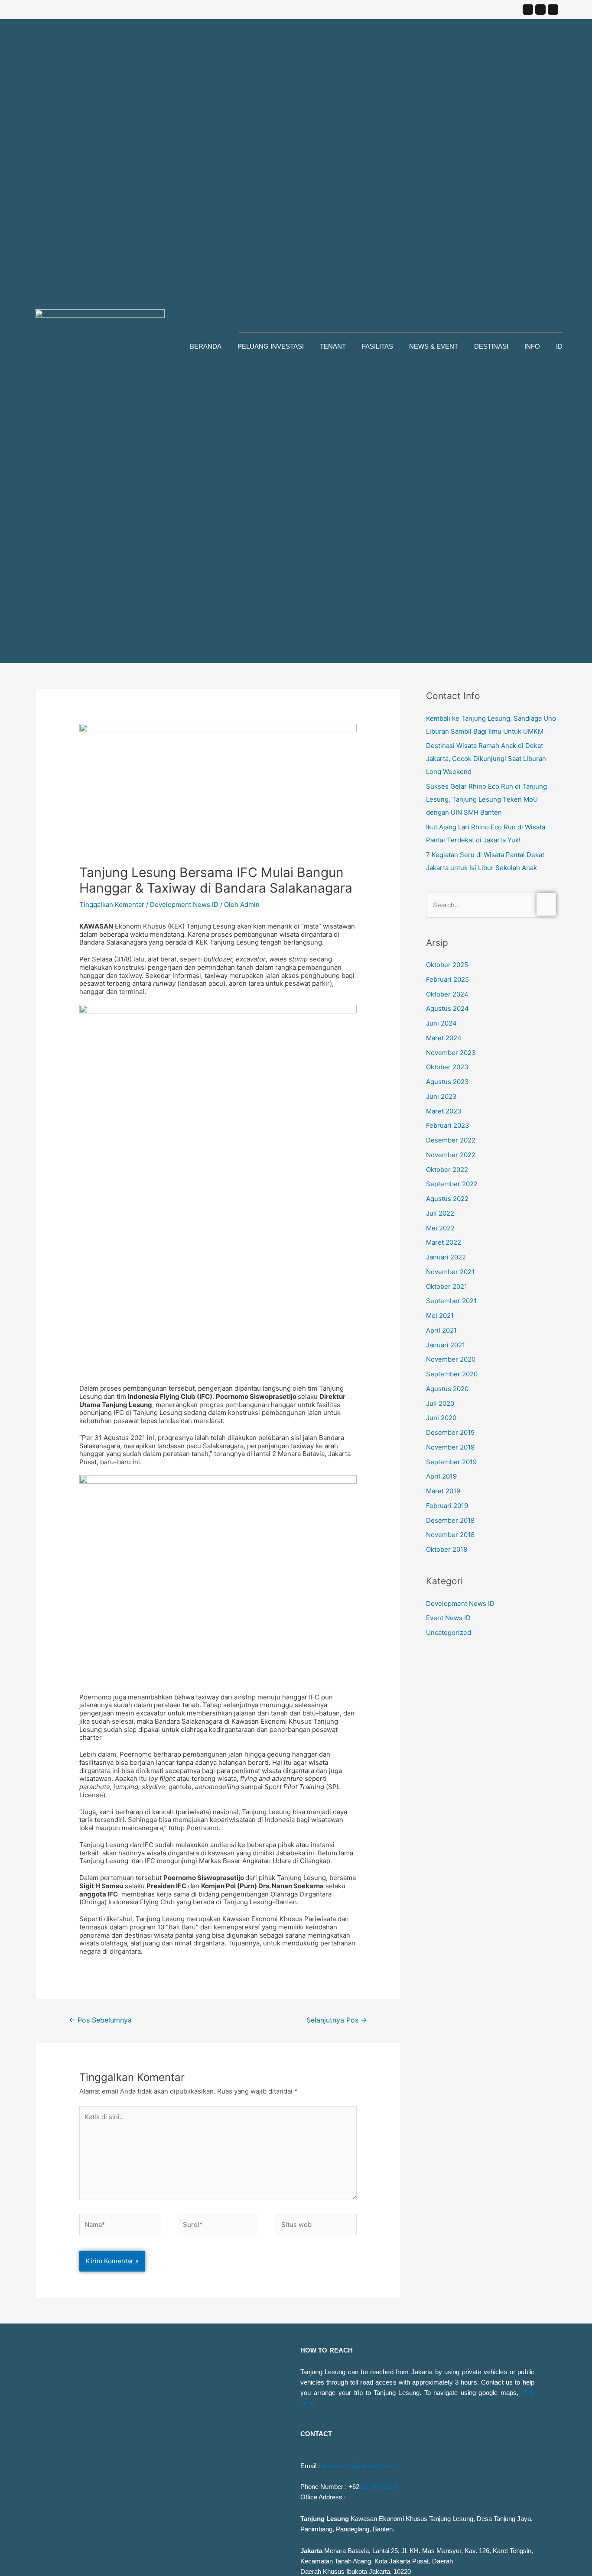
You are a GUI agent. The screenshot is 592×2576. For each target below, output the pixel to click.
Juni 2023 (441, 1096)
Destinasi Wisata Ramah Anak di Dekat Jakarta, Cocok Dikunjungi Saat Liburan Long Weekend (486, 759)
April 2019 (441, 1476)
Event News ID (448, 1618)
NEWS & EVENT (434, 346)
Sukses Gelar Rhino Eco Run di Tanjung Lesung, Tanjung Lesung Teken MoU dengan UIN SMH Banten (486, 799)
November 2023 (451, 1053)
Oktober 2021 (447, 1286)
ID (559, 346)
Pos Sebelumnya (100, 2020)
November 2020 (451, 1359)
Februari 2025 (447, 979)
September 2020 (452, 1374)
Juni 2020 (441, 1418)
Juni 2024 (441, 1023)
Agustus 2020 (447, 1389)
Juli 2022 (440, 1213)
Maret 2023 (444, 1111)
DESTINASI (491, 346)
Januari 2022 (446, 1257)
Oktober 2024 (447, 994)
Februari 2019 (447, 1506)
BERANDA (206, 346)
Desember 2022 (451, 1140)
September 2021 (451, 1301)
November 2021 (450, 1272)
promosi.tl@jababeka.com (359, 2466)
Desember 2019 (450, 1432)
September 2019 (451, 1462)
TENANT (333, 346)
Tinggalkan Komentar (112, 905)
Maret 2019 (443, 1491)
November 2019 (450, 1447)
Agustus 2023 (447, 1082)
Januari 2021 (446, 1345)
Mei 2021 (440, 1316)
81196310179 (378, 2487)
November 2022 (451, 1155)
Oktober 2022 (447, 1170)
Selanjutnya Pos (337, 2020)
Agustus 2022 (447, 1199)
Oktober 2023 (447, 1067)
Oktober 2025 (447, 965)
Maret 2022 (444, 1242)
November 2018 (450, 1535)
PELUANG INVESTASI (271, 346)
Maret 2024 (444, 1038)
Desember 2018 (450, 1520)
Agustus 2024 (447, 1008)
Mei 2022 (440, 1228)
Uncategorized (449, 1633)
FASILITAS (377, 346)
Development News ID (184, 905)
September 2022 (452, 1184)
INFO (532, 346)
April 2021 (441, 1330)
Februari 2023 (448, 1125)
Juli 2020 (440, 1403)
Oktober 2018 (447, 1549)
